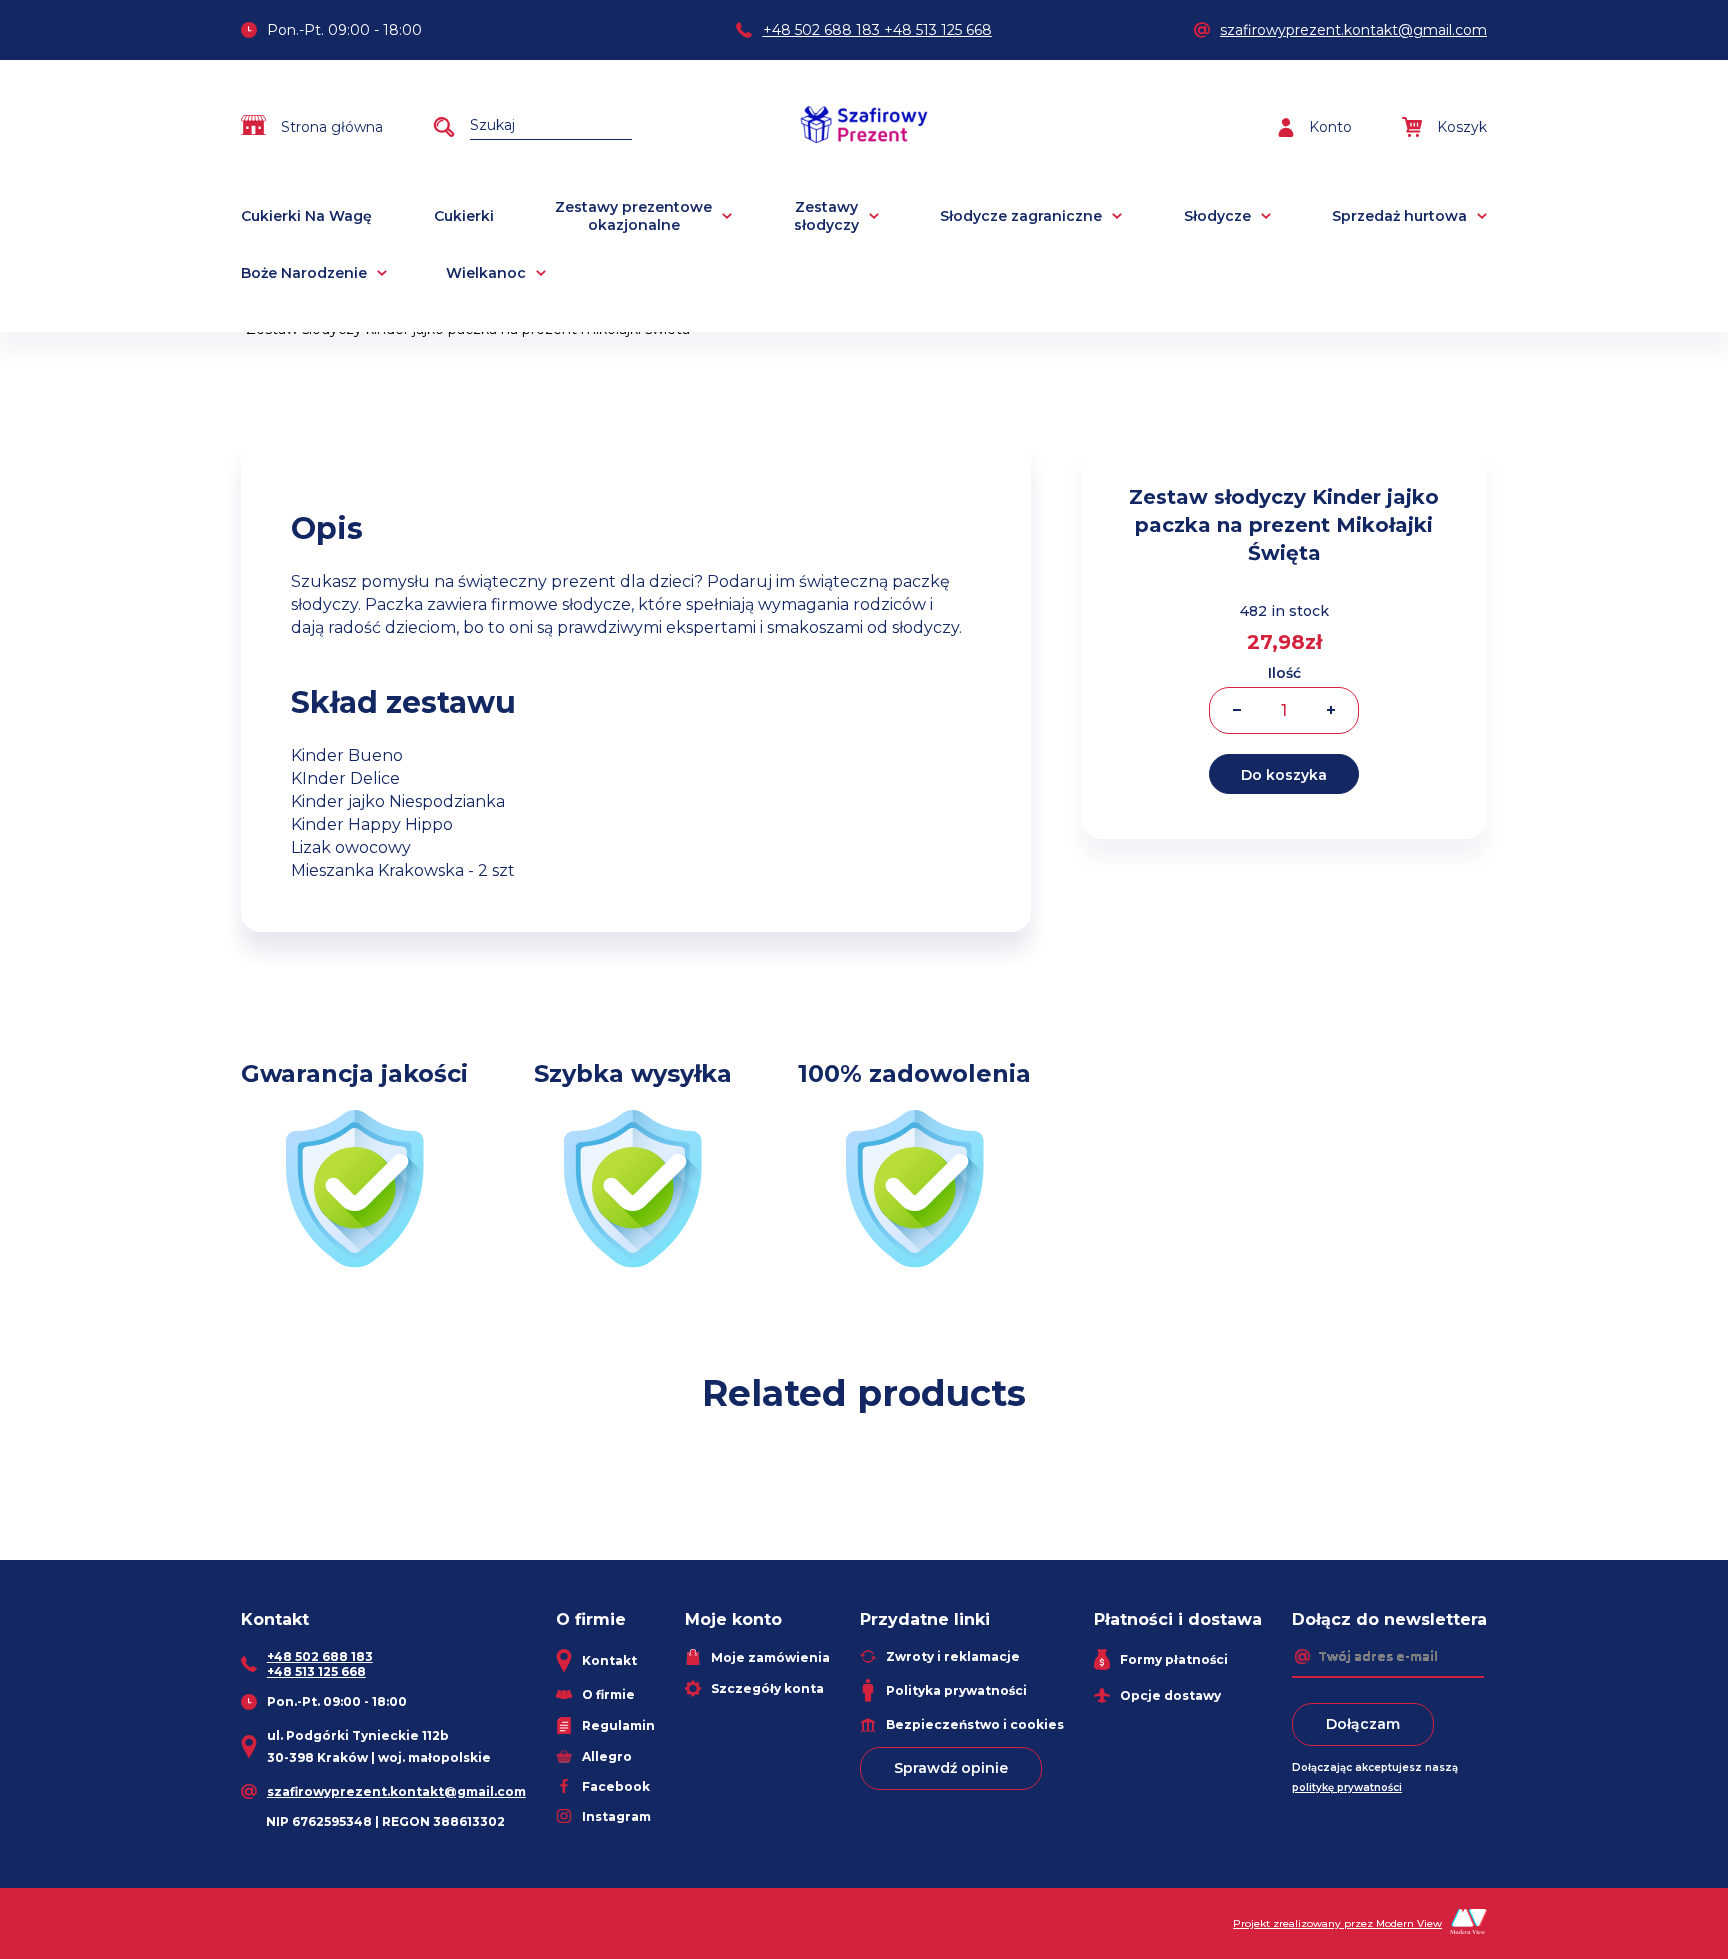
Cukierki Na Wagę (306, 216)
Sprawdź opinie (951, 1768)
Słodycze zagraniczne (1021, 216)
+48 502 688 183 (821, 30)
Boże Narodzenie (304, 273)
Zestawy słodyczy (826, 216)
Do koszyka (1284, 775)
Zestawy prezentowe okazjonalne (633, 216)
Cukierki (464, 216)
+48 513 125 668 (938, 30)
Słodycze (1217, 216)
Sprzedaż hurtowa (1399, 216)
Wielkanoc (486, 273)
